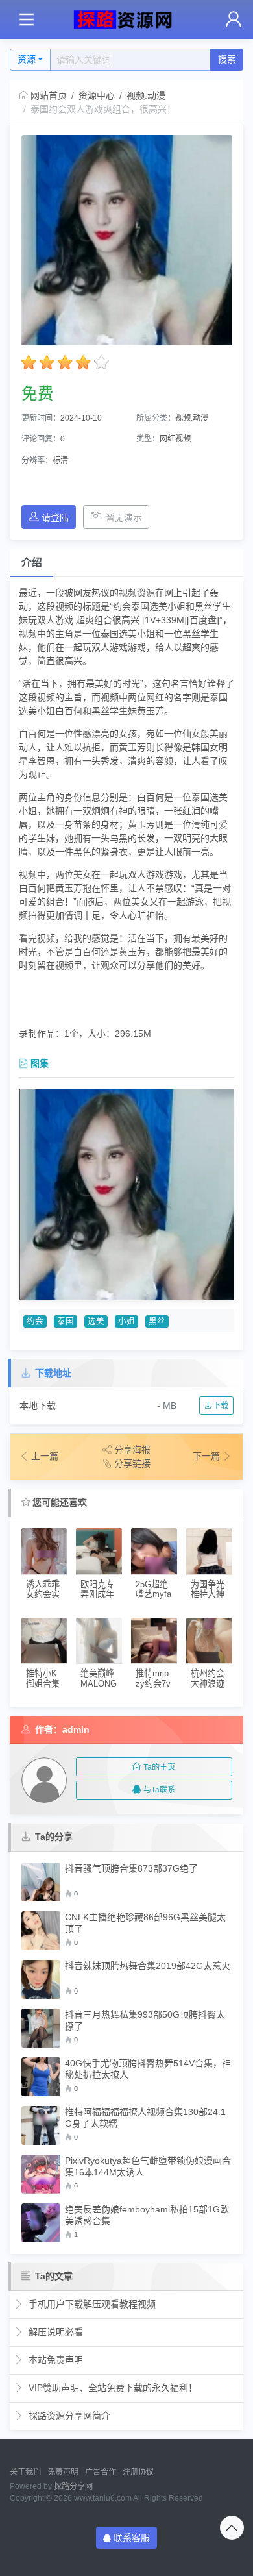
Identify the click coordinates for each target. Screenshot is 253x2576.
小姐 (126, 1321)
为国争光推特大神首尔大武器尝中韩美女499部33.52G (209, 1590)
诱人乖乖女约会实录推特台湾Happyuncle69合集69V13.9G (44, 1590)
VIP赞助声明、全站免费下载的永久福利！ (112, 2388)
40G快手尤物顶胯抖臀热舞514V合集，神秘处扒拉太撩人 (148, 2069)
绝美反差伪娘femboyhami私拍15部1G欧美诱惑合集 (147, 2215)
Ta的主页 (159, 1767)
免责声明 (63, 2472)
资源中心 (97, 95)
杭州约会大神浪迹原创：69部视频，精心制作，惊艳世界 (208, 1678)
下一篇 (208, 1456)
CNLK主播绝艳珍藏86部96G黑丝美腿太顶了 (145, 1923)
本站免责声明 (54, 2360)
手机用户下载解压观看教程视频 (91, 2304)
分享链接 (132, 1463)
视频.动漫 (146, 95)
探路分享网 (73, 2486)
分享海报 (132, 1450)
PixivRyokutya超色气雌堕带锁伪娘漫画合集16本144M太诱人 (148, 2166)
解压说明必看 (54, 2332)
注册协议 (138, 2472)
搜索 (227, 59)
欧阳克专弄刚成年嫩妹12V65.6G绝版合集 (99, 1590)
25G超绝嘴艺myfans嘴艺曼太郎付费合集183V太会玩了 (154, 1590)
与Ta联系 (159, 1790)
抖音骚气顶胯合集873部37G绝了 (131, 1868)
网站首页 (49, 95)
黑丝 (157, 1321)
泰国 (66, 1321)
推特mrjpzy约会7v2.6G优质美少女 (153, 1678)
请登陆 (55, 517)
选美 (96, 1321)
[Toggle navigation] (26, 20)
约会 (35, 1321)
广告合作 (101, 2472)
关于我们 (25, 2472)
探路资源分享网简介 (68, 2416)
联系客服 (132, 2538)
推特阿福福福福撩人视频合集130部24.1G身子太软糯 (145, 2118)
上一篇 (45, 1456)
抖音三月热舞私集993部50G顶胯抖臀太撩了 (145, 2020)
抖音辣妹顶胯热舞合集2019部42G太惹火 (148, 1966)
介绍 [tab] (32, 563)
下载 (220, 1406)
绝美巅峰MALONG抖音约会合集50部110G (99, 1678)
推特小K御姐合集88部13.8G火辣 (43, 1678)
